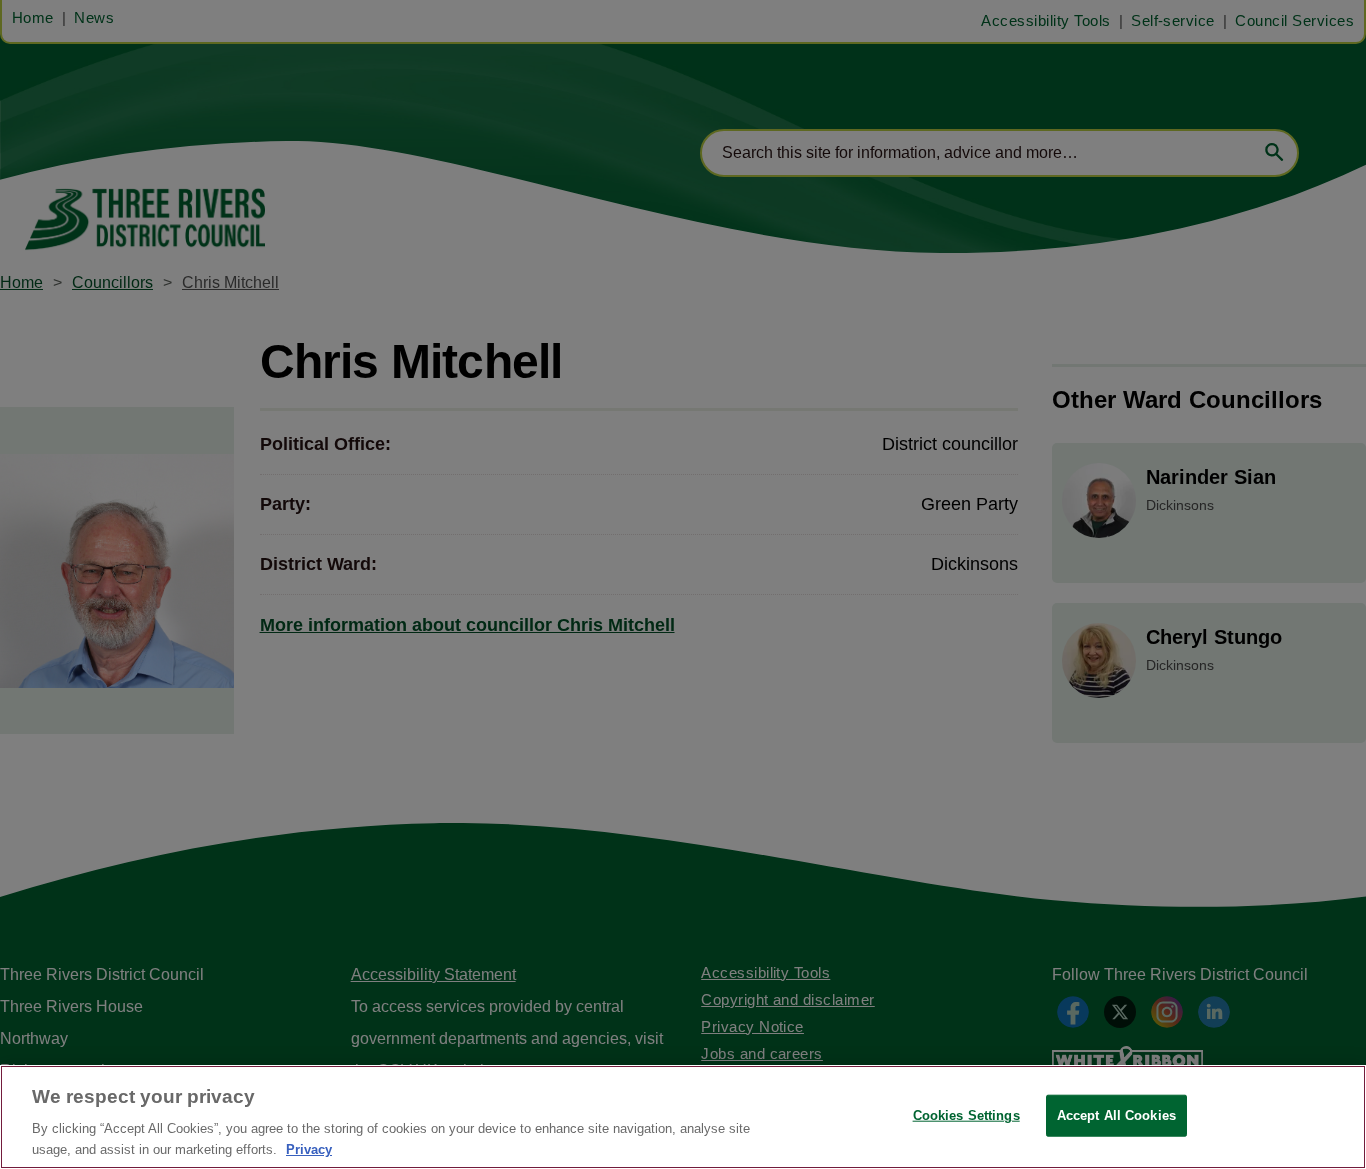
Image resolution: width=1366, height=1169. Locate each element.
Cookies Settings (966, 1115)
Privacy (309, 1148)
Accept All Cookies (1116, 1115)
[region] (683, 1117)
